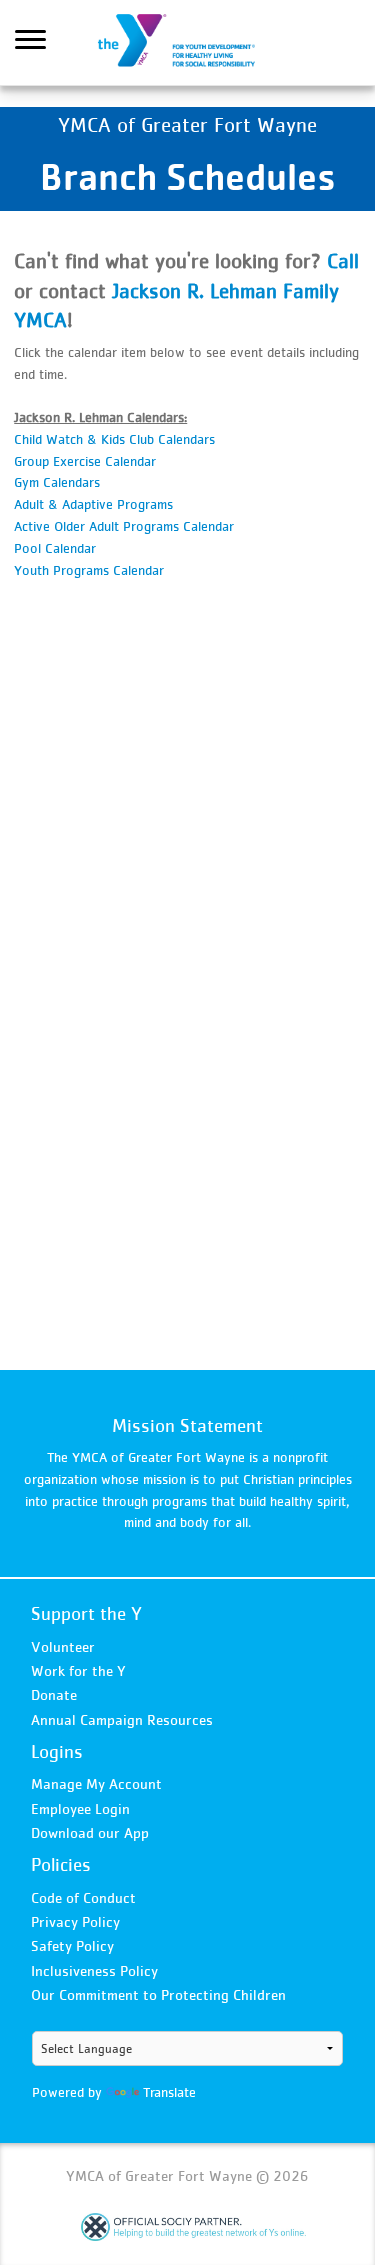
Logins (57, 1751)
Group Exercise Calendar (85, 461)
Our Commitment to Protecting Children (158, 1994)
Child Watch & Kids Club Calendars (114, 439)
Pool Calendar (55, 548)
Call (343, 260)
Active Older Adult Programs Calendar (124, 526)
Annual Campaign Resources (122, 1719)
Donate (54, 1694)
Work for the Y (78, 1670)
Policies (61, 1864)
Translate (169, 2092)
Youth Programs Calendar (89, 570)
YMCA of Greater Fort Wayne (188, 43)
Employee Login (80, 1808)
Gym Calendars (57, 482)
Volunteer (63, 1646)
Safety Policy (72, 1945)
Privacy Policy (75, 1921)
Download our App (90, 1832)
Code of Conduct (83, 1897)
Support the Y (86, 1613)
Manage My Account (96, 1783)
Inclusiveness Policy (94, 1970)
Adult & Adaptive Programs (93, 504)
